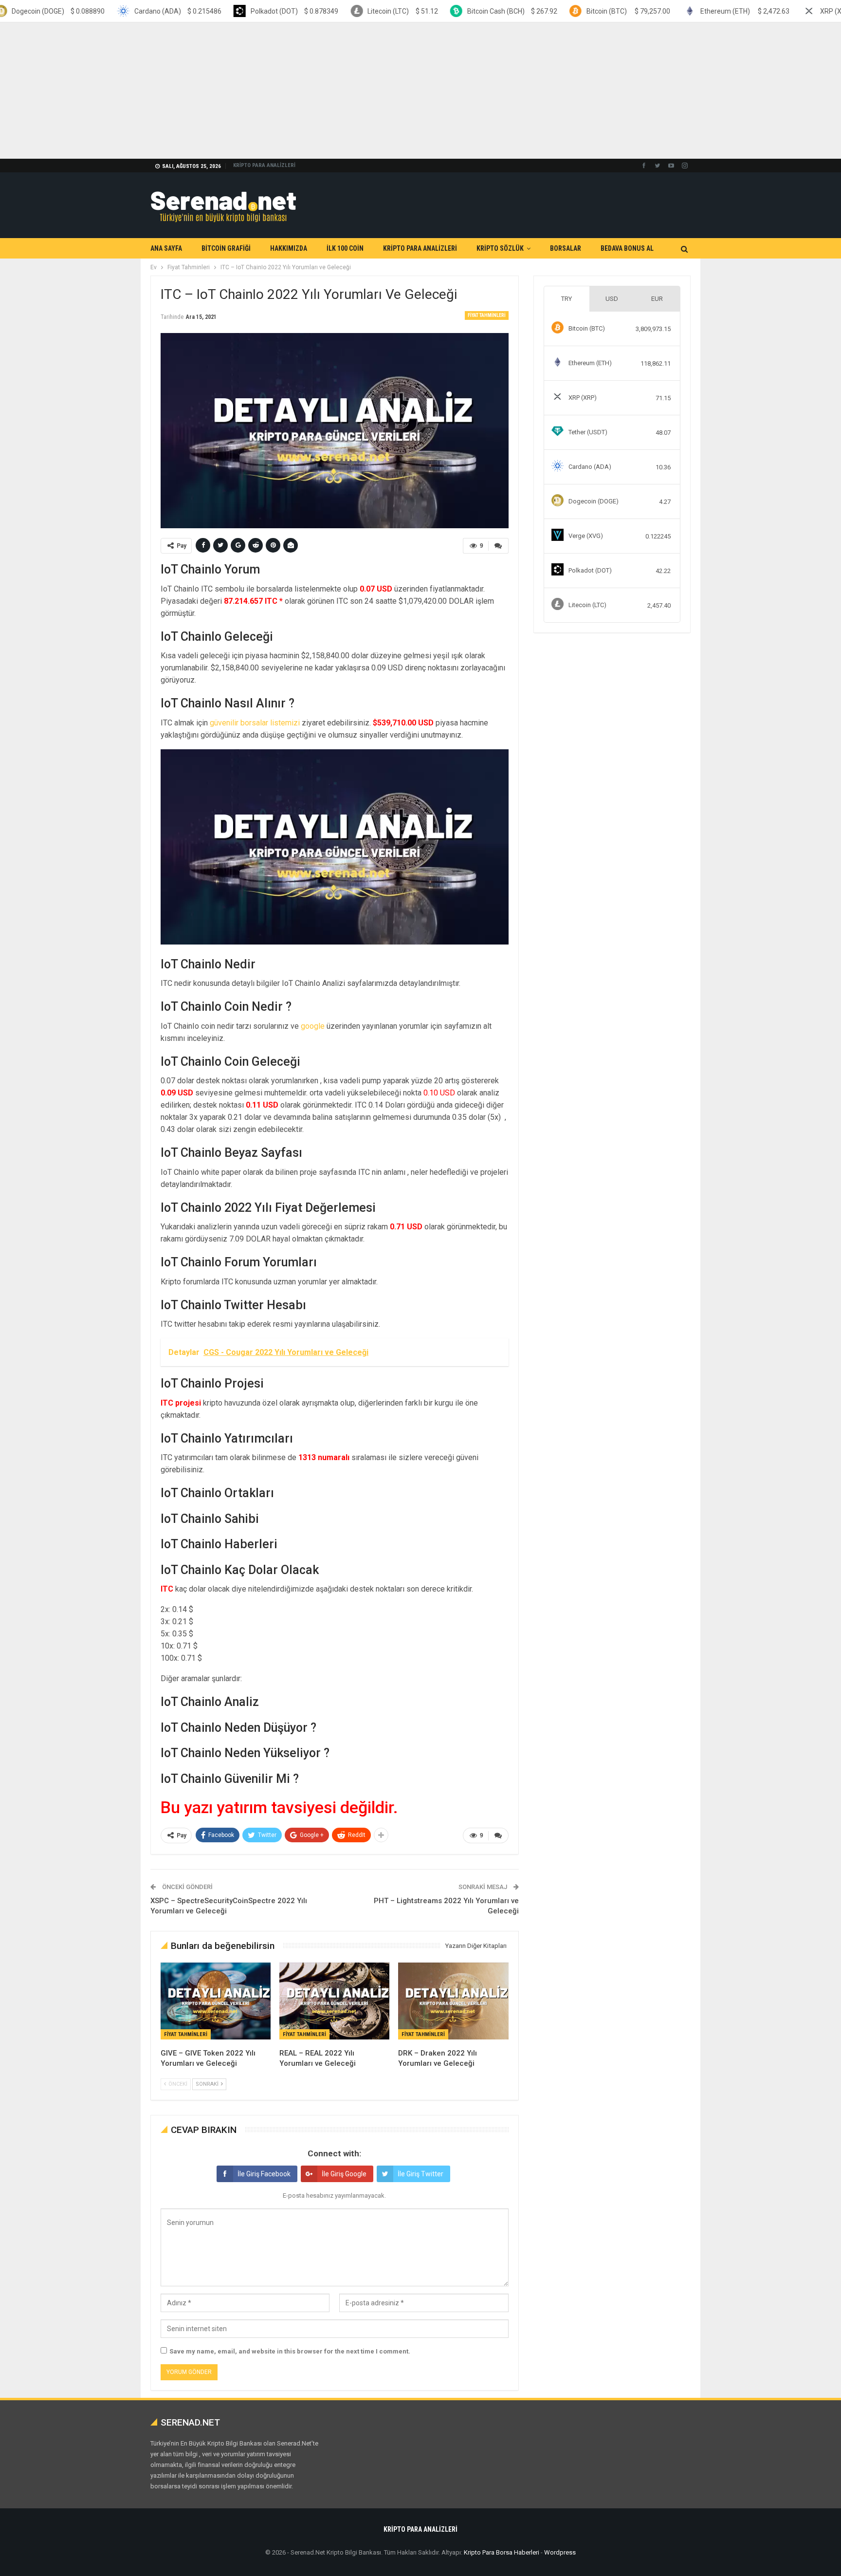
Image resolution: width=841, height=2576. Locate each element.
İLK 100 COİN (345, 248)
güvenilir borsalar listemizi (255, 723)
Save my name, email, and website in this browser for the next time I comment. (290, 2351)
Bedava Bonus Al (627, 248)
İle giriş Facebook (264, 2174)
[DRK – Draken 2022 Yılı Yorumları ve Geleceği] (453, 2001)
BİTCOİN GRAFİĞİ (226, 248)
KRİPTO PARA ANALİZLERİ (264, 165)
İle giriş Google (344, 2174)
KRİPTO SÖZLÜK (500, 248)
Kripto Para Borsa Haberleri (502, 2552)
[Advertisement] (292, 91)
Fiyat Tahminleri (487, 315)
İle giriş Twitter (420, 2174)
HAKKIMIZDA (289, 248)
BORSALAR (566, 248)
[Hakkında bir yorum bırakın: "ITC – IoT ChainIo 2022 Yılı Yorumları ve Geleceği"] (498, 546)
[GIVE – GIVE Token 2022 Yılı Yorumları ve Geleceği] (216, 2001)
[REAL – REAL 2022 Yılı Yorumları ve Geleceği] (334, 2001)
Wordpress (560, 2552)
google (313, 1026)
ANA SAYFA (166, 248)
